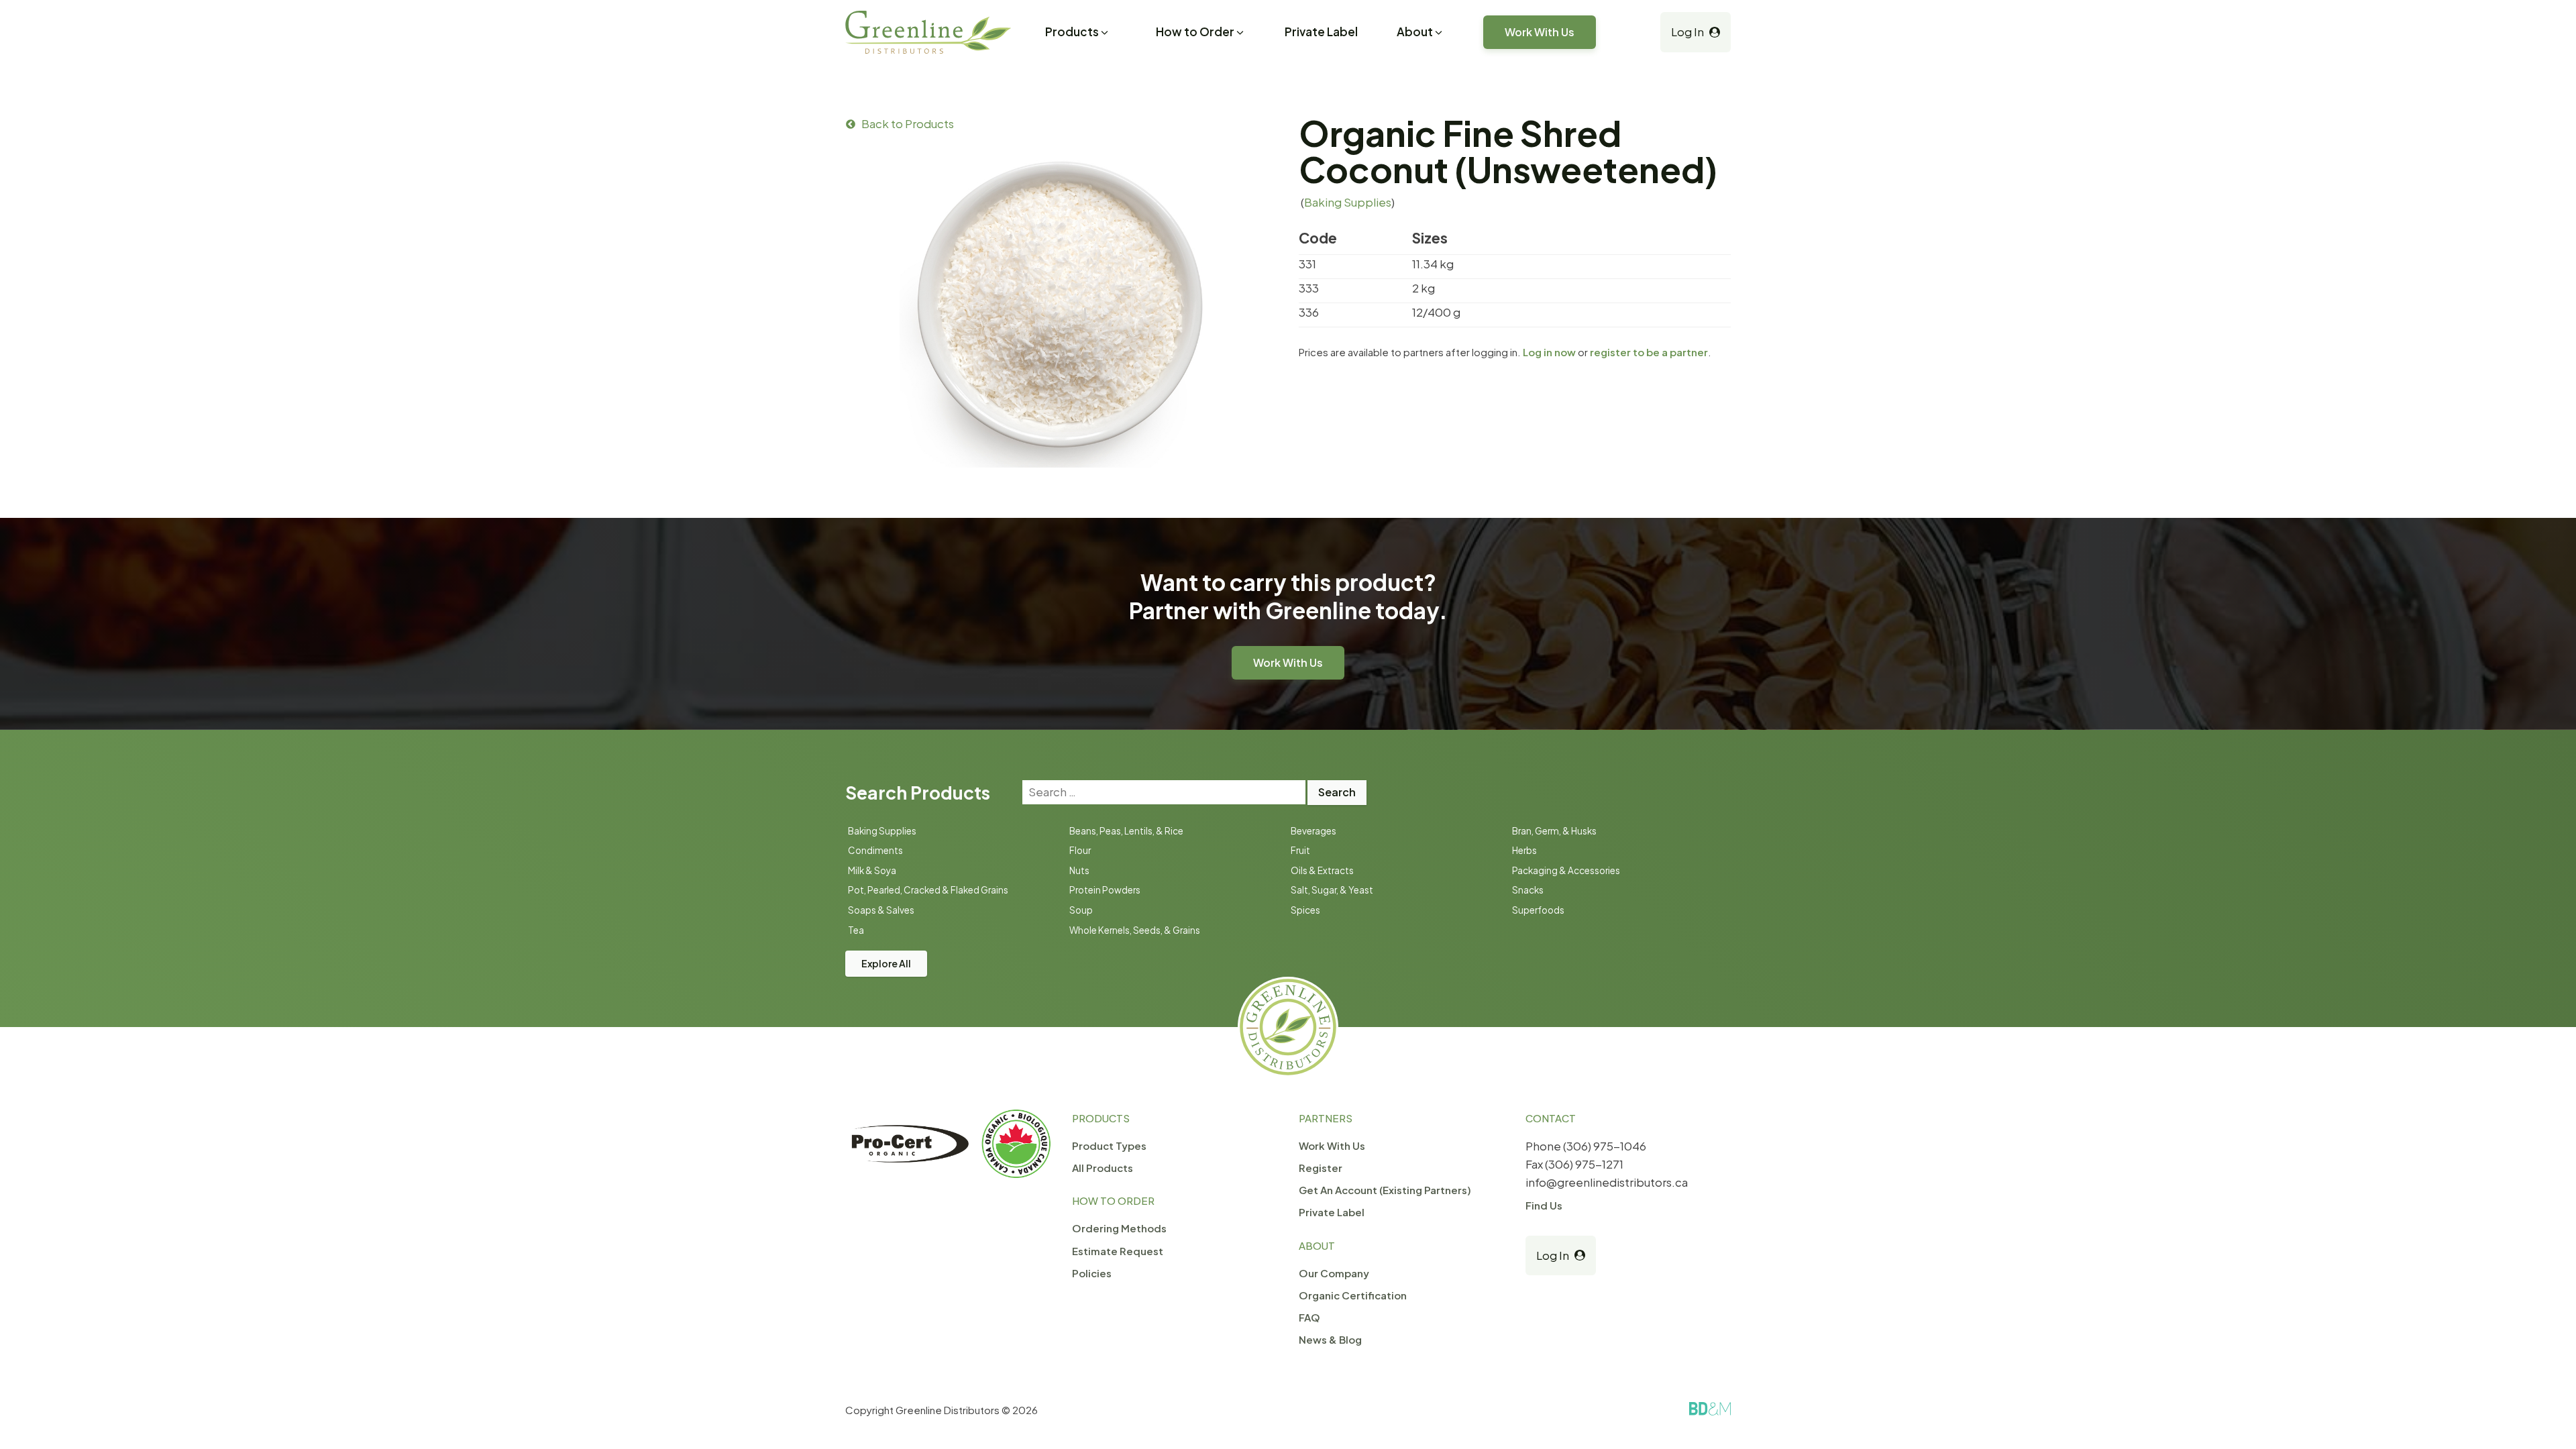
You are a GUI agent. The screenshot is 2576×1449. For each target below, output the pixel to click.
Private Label (1321, 32)
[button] (1078, 34)
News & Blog (1330, 1339)
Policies (1092, 1273)
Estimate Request (1118, 1251)
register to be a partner (1649, 352)
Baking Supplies (1348, 202)
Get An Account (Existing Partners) (1385, 1190)
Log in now (1549, 352)
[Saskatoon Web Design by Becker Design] (1710, 1409)
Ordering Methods (1119, 1228)
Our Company (1334, 1273)
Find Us (1544, 1205)
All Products (1103, 1168)
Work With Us (1540, 32)
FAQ (1309, 1317)
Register (1321, 1168)
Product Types (1109, 1145)
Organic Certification (1353, 1295)
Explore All (886, 963)
